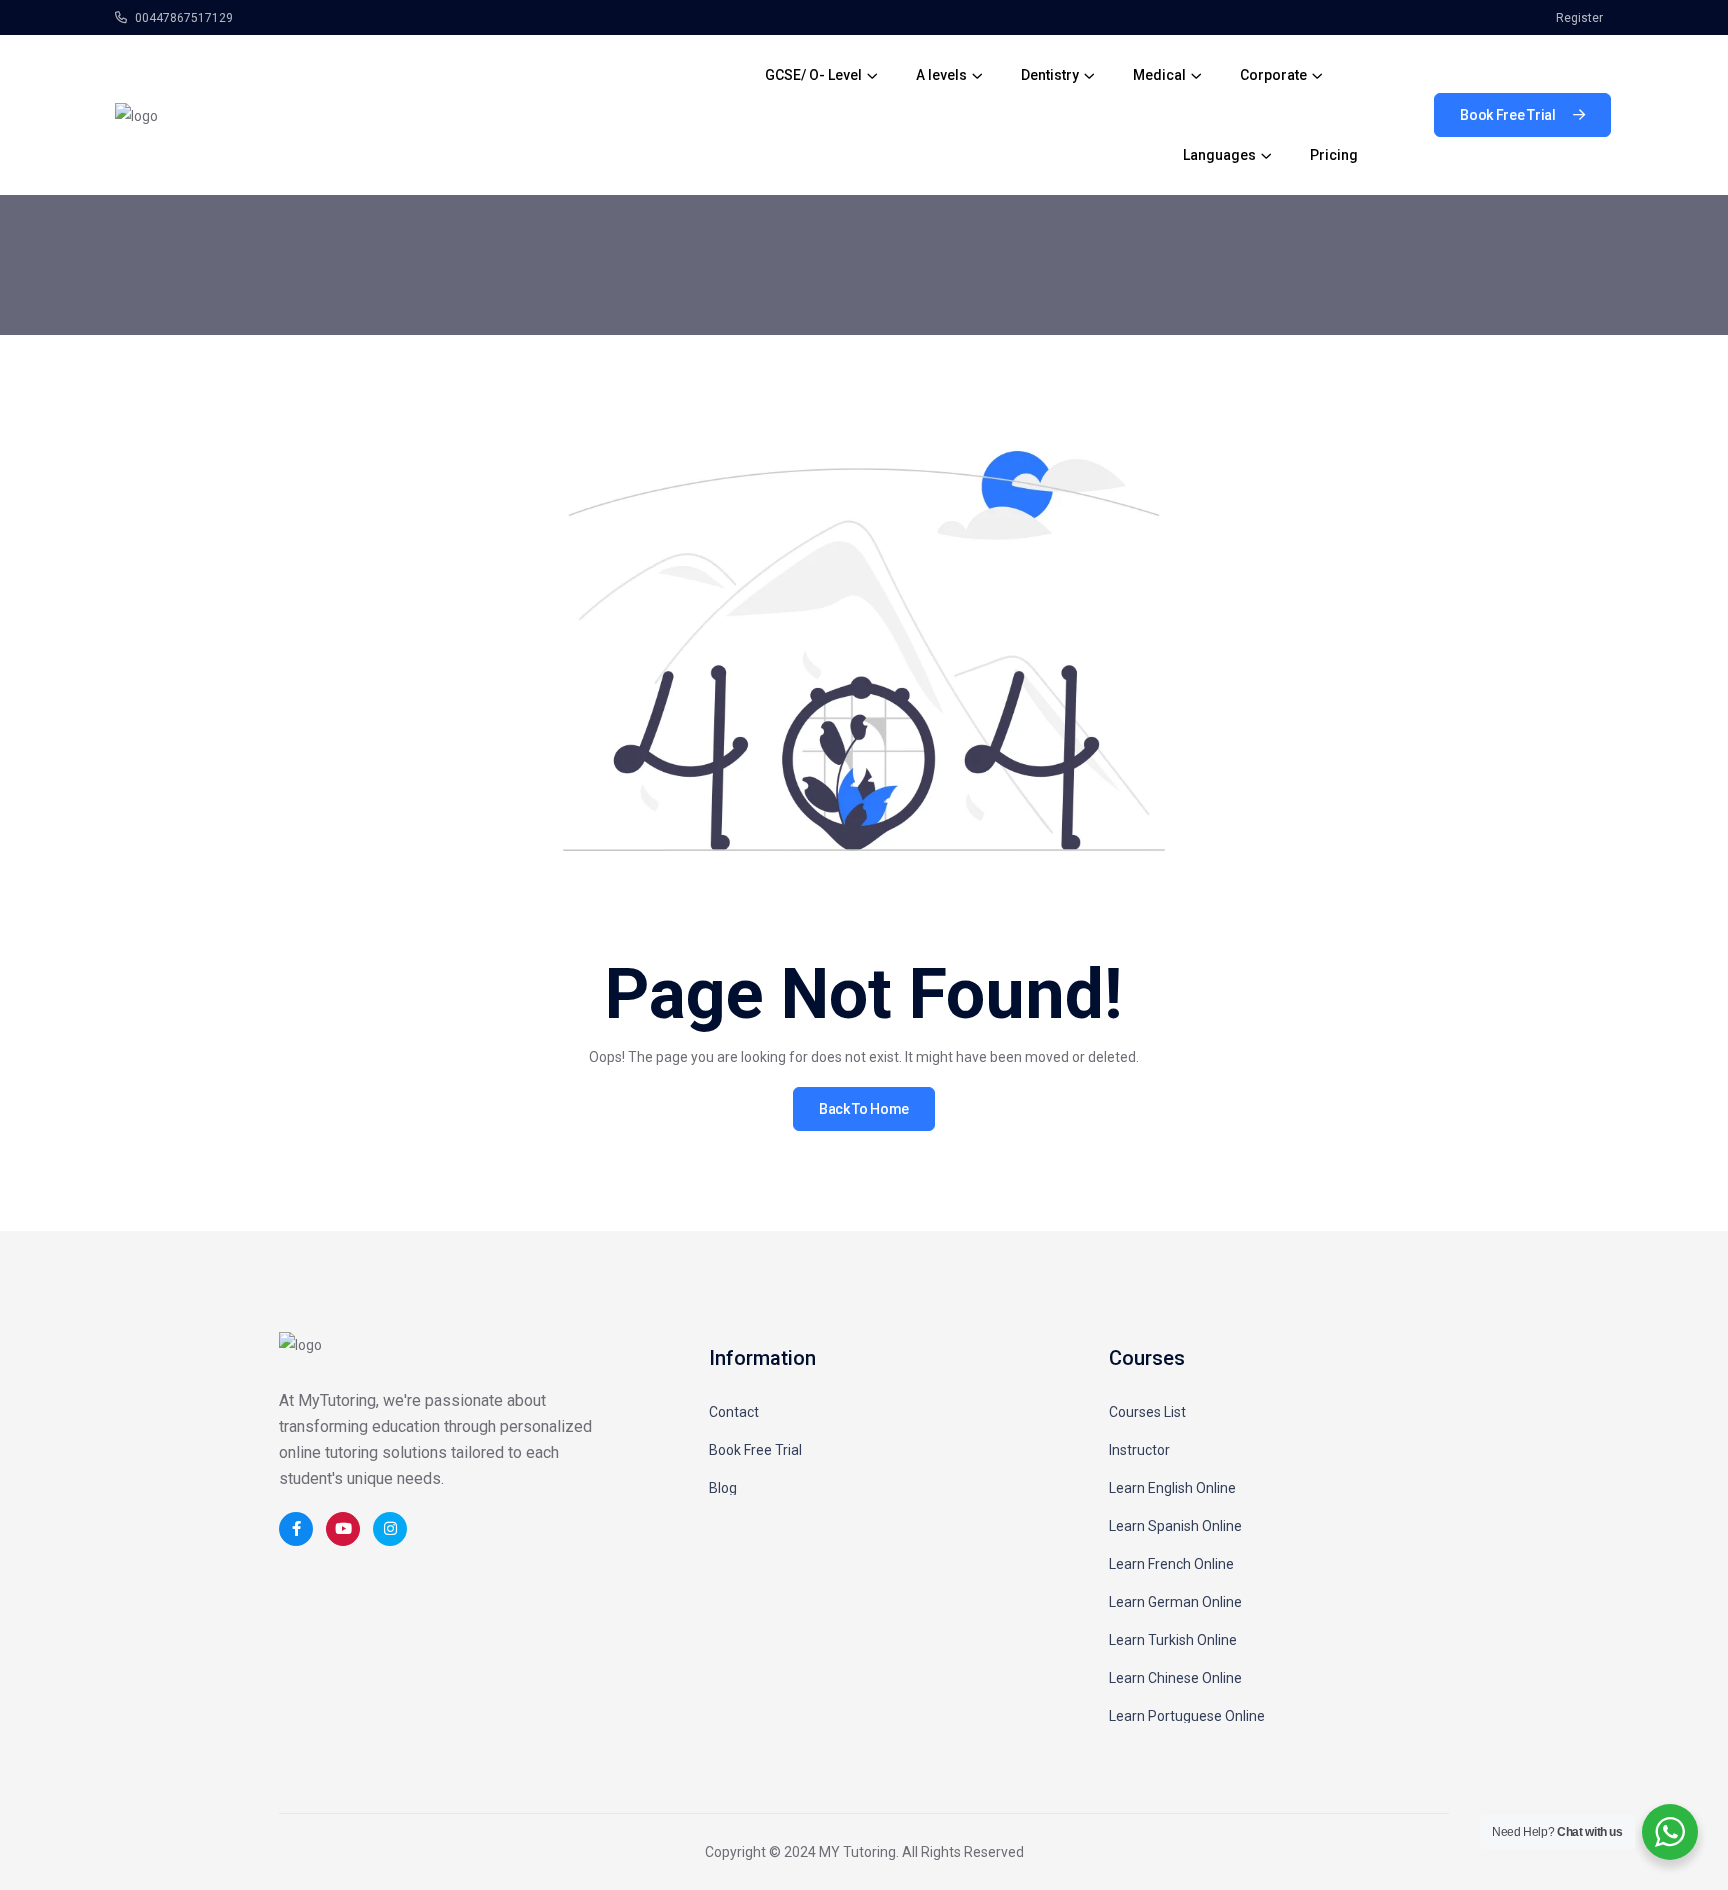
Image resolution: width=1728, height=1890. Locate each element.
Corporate (1273, 75)
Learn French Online (1171, 1564)
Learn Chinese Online (1175, 1678)
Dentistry (1050, 75)
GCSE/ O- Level (813, 75)
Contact (734, 1412)
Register (1579, 18)
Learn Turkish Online (1173, 1640)
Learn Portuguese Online (1187, 1716)
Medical (1159, 75)
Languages (1219, 155)
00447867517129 (182, 18)
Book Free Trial (755, 1450)
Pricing (1334, 155)
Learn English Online (1172, 1488)
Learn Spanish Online (1175, 1526)
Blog (723, 1488)
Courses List (1147, 1412)
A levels (941, 75)
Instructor (1139, 1450)
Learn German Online (1175, 1602)
